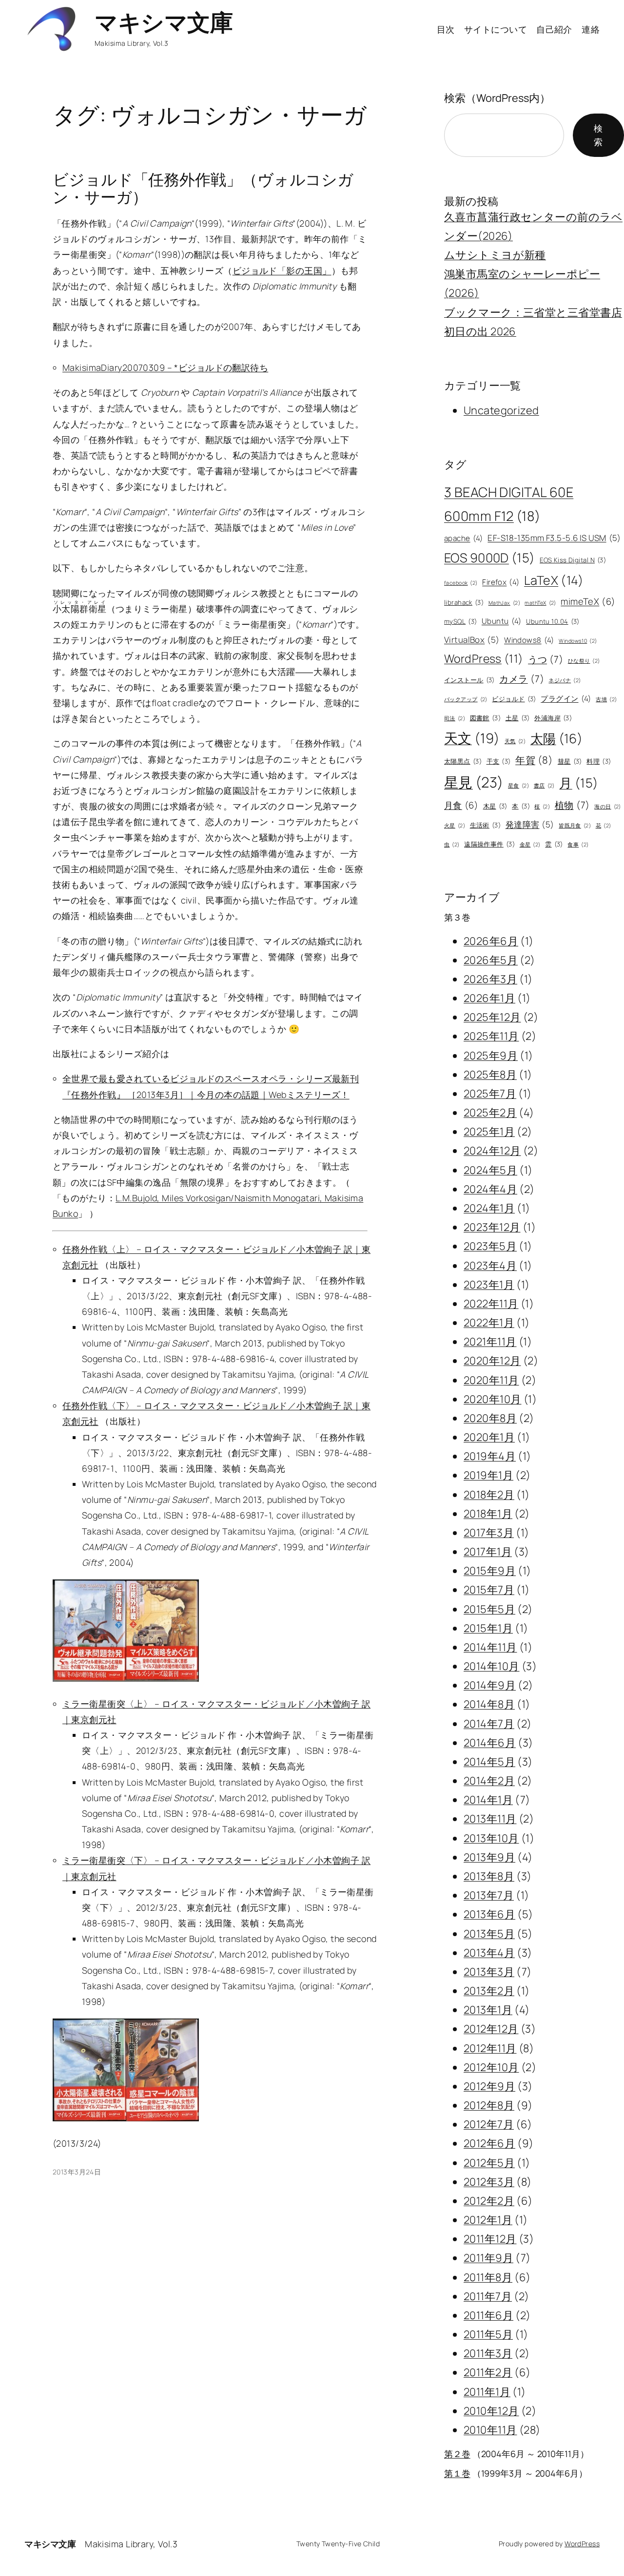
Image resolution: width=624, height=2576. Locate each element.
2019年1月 (488, 1475)
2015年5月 (489, 1609)
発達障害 (530, 824)
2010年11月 (490, 2430)
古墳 (606, 699)
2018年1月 (488, 1514)
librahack (464, 602)
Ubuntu (502, 621)
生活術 (486, 825)
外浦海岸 (553, 718)
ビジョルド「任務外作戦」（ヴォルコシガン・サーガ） (203, 188)
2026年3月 (490, 979)
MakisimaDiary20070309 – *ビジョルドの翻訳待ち (165, 367)
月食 (461, 805)
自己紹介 (554, 29)
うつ (546, 659)
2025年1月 (489, 1132)
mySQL (461, 621)
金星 (530, 845)
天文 (472, 738)
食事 (578, 845)
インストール (469, 680)
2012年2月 (489, 2201)
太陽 (557, 738)
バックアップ (466, 699)
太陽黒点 (463, 761)
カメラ (522, 679)
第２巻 (457, 2454)
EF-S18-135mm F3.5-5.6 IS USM (554, 538)
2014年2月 (489, 1781)
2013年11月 (490, 1819)
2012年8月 (489, 2105)
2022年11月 (491, 1304)
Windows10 (578, 641)
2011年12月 (490, 2239)
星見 (474, 782)
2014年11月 (490, 1647)
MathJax (504, 603)
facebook (461, 583)
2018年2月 (489, 1495)
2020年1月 (489, 1437)
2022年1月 (489, 1323)
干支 (499, 761)
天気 (515, 741)
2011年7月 (488, 2296)
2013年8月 (489, 1876)
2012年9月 (489, 2086)
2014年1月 (488, 1800)
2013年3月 (489, 1972)
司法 (455, 718)
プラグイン (566, 699)
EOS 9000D (490, 558)
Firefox (501, 582)
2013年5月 (489, 1934)
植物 (572, 805)
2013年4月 (489, 1953)
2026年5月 (491, 960)
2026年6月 (491, 941)
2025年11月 (491, 1036)
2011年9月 (488, 2258)
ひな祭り (584, 661)
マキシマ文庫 (164, 22)
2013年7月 (489, 1895)
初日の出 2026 (480, 331)
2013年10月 (491, 1838)
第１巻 (457, 2473)
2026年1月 (489, 998)
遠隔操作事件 (489, 844)
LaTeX (554, 580)
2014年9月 (490, 1685)
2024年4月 (490, 1189)
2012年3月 (489, 2182)
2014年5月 (489, 1762)
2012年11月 (490, 2048)
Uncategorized (501, 410)
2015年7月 (489, 1590)
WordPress (484, 658)
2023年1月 (489, 1285)
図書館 (486, 718)
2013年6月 (489, 1914)
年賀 (534, 760)
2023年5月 (490, 1246)
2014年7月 (489, 1724)
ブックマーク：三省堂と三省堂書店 (533, 312)
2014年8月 (489, 1704)
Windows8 (529, 640)
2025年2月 (490, 1113)
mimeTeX (588, 601)
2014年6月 (490, 1743)
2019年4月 (490, 1456)
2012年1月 (488, 2220)
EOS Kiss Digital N (573, 560)
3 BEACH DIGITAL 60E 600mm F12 (509, 504)
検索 (598, 135)
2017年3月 (489, 1533)
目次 (446, 29)
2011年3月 (488, 2353)
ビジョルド (514, 699)
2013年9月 (489, 1857)
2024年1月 (489, 1208)
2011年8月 (488, 2277)
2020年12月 (492, 1361)
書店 (544, 786)
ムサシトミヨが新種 (495, 255)
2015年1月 (488, 1628)
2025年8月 (490, 1075)
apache (464, 538)
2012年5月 (489, 2163)
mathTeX (540, 603)
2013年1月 (488, 2010)
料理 (599, 761)
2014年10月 (491, 1666)
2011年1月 (487, 2392)
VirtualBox (472, 640)
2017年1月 (488, 1552)
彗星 (570, 761)
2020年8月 (490, 1418)
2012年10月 (491, 2067)
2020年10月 (492, 1399)
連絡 (591, 29)
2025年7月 (490, 1094)
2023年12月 (492, 1227)
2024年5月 (490, 1170)
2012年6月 (489, 2143)
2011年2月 (488, 2372)
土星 (518, 718)
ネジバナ (565, 680)
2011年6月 (488, 2315)
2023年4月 (490, 1266)
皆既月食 (575, 826)
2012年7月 (489, 2124)
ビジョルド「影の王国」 (282, 270)
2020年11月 (491, 1380)
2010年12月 (491, 2411)
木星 (495, 806)
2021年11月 (490, 1342)
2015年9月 (490, 1571)
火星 (455, 826)
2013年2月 (489, 1991)
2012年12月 (491, 2029)
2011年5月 (488, 2334)
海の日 (608, 807)
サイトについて (496, 29)
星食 (518, 786)
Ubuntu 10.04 (553, 621)
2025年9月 (491, 1056)
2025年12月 (492, 1017)
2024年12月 (492, 1151)
